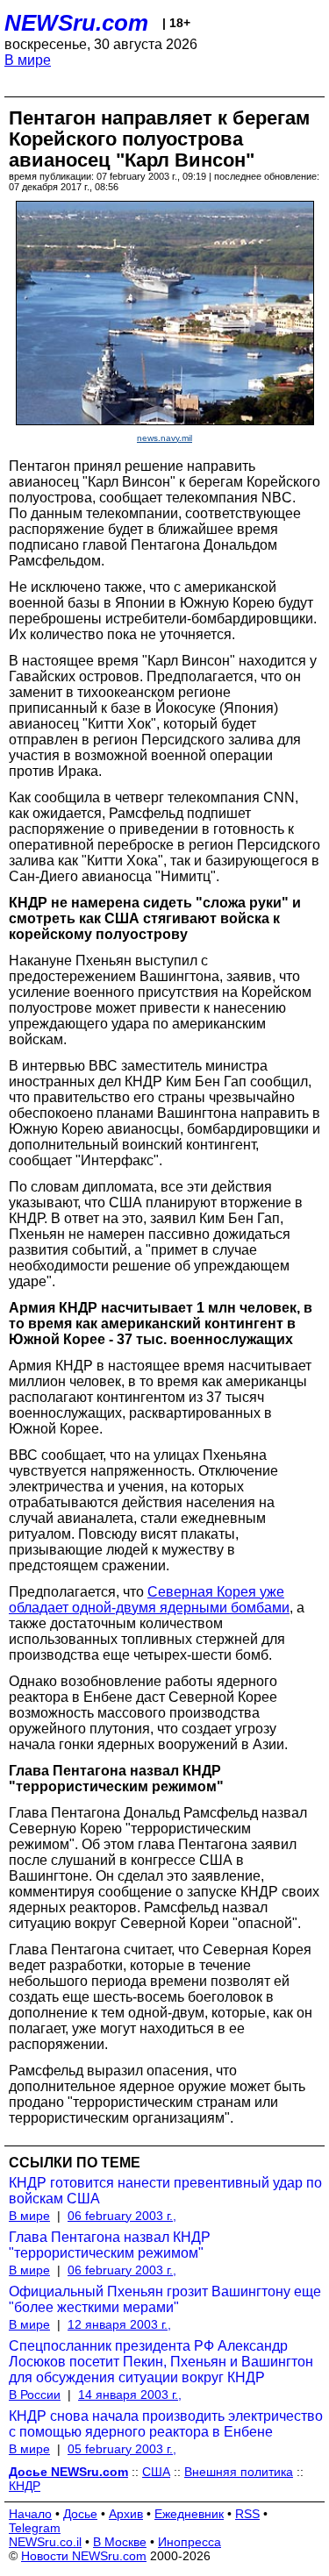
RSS (247, 2514)
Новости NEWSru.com (84, 2556)
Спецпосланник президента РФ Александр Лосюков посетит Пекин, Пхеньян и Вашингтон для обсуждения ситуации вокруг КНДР (161, 2362)
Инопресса (190, 2542)
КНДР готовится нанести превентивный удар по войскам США (165, 2191)
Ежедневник (189, 2514)
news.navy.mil (164, 438)
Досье (80, 2514)
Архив (126, 2514)
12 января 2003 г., (119, 2324)
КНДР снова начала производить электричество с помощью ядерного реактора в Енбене (166, 2424)
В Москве (120, 2542)
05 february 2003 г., (122, 2449)
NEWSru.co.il (45, 2542)
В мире (28, 60)
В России (35, 2395)
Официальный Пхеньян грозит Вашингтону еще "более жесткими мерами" (165, 2299)
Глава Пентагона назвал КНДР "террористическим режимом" (110, 2245)
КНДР (25, 2486)
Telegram (35, 2528)
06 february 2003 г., (122, 2216)
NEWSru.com (76, 23)
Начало (30, 2514)
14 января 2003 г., (130, 2395)
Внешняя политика (239, 2472)
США (156, 2472)
